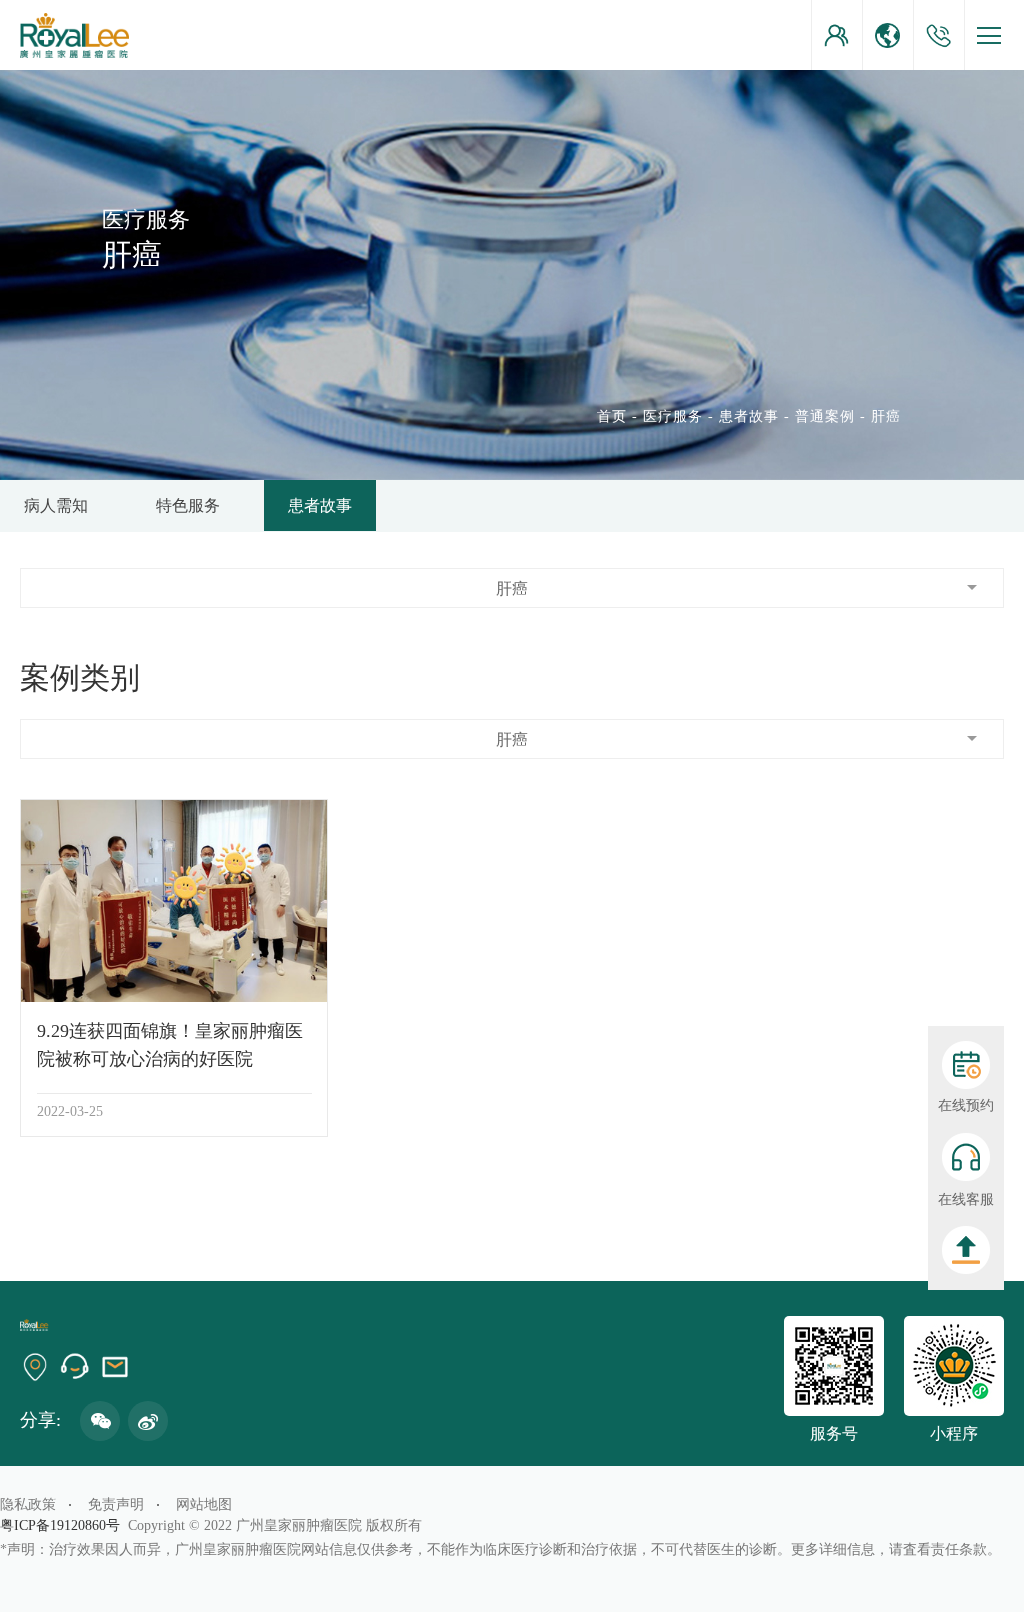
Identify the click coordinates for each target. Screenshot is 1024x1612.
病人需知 (56, 505)
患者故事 (749, 416)
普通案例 (825, 416)
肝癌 (886, 416)
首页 (612, 416)
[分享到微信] (100, 1421)
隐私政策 (28, 1504)
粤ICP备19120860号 (64, 1525)
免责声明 (116, 1504)
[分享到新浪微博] (148, 1421)
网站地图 (204, 1504)
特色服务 (188, 505)
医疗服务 (673, 416)
